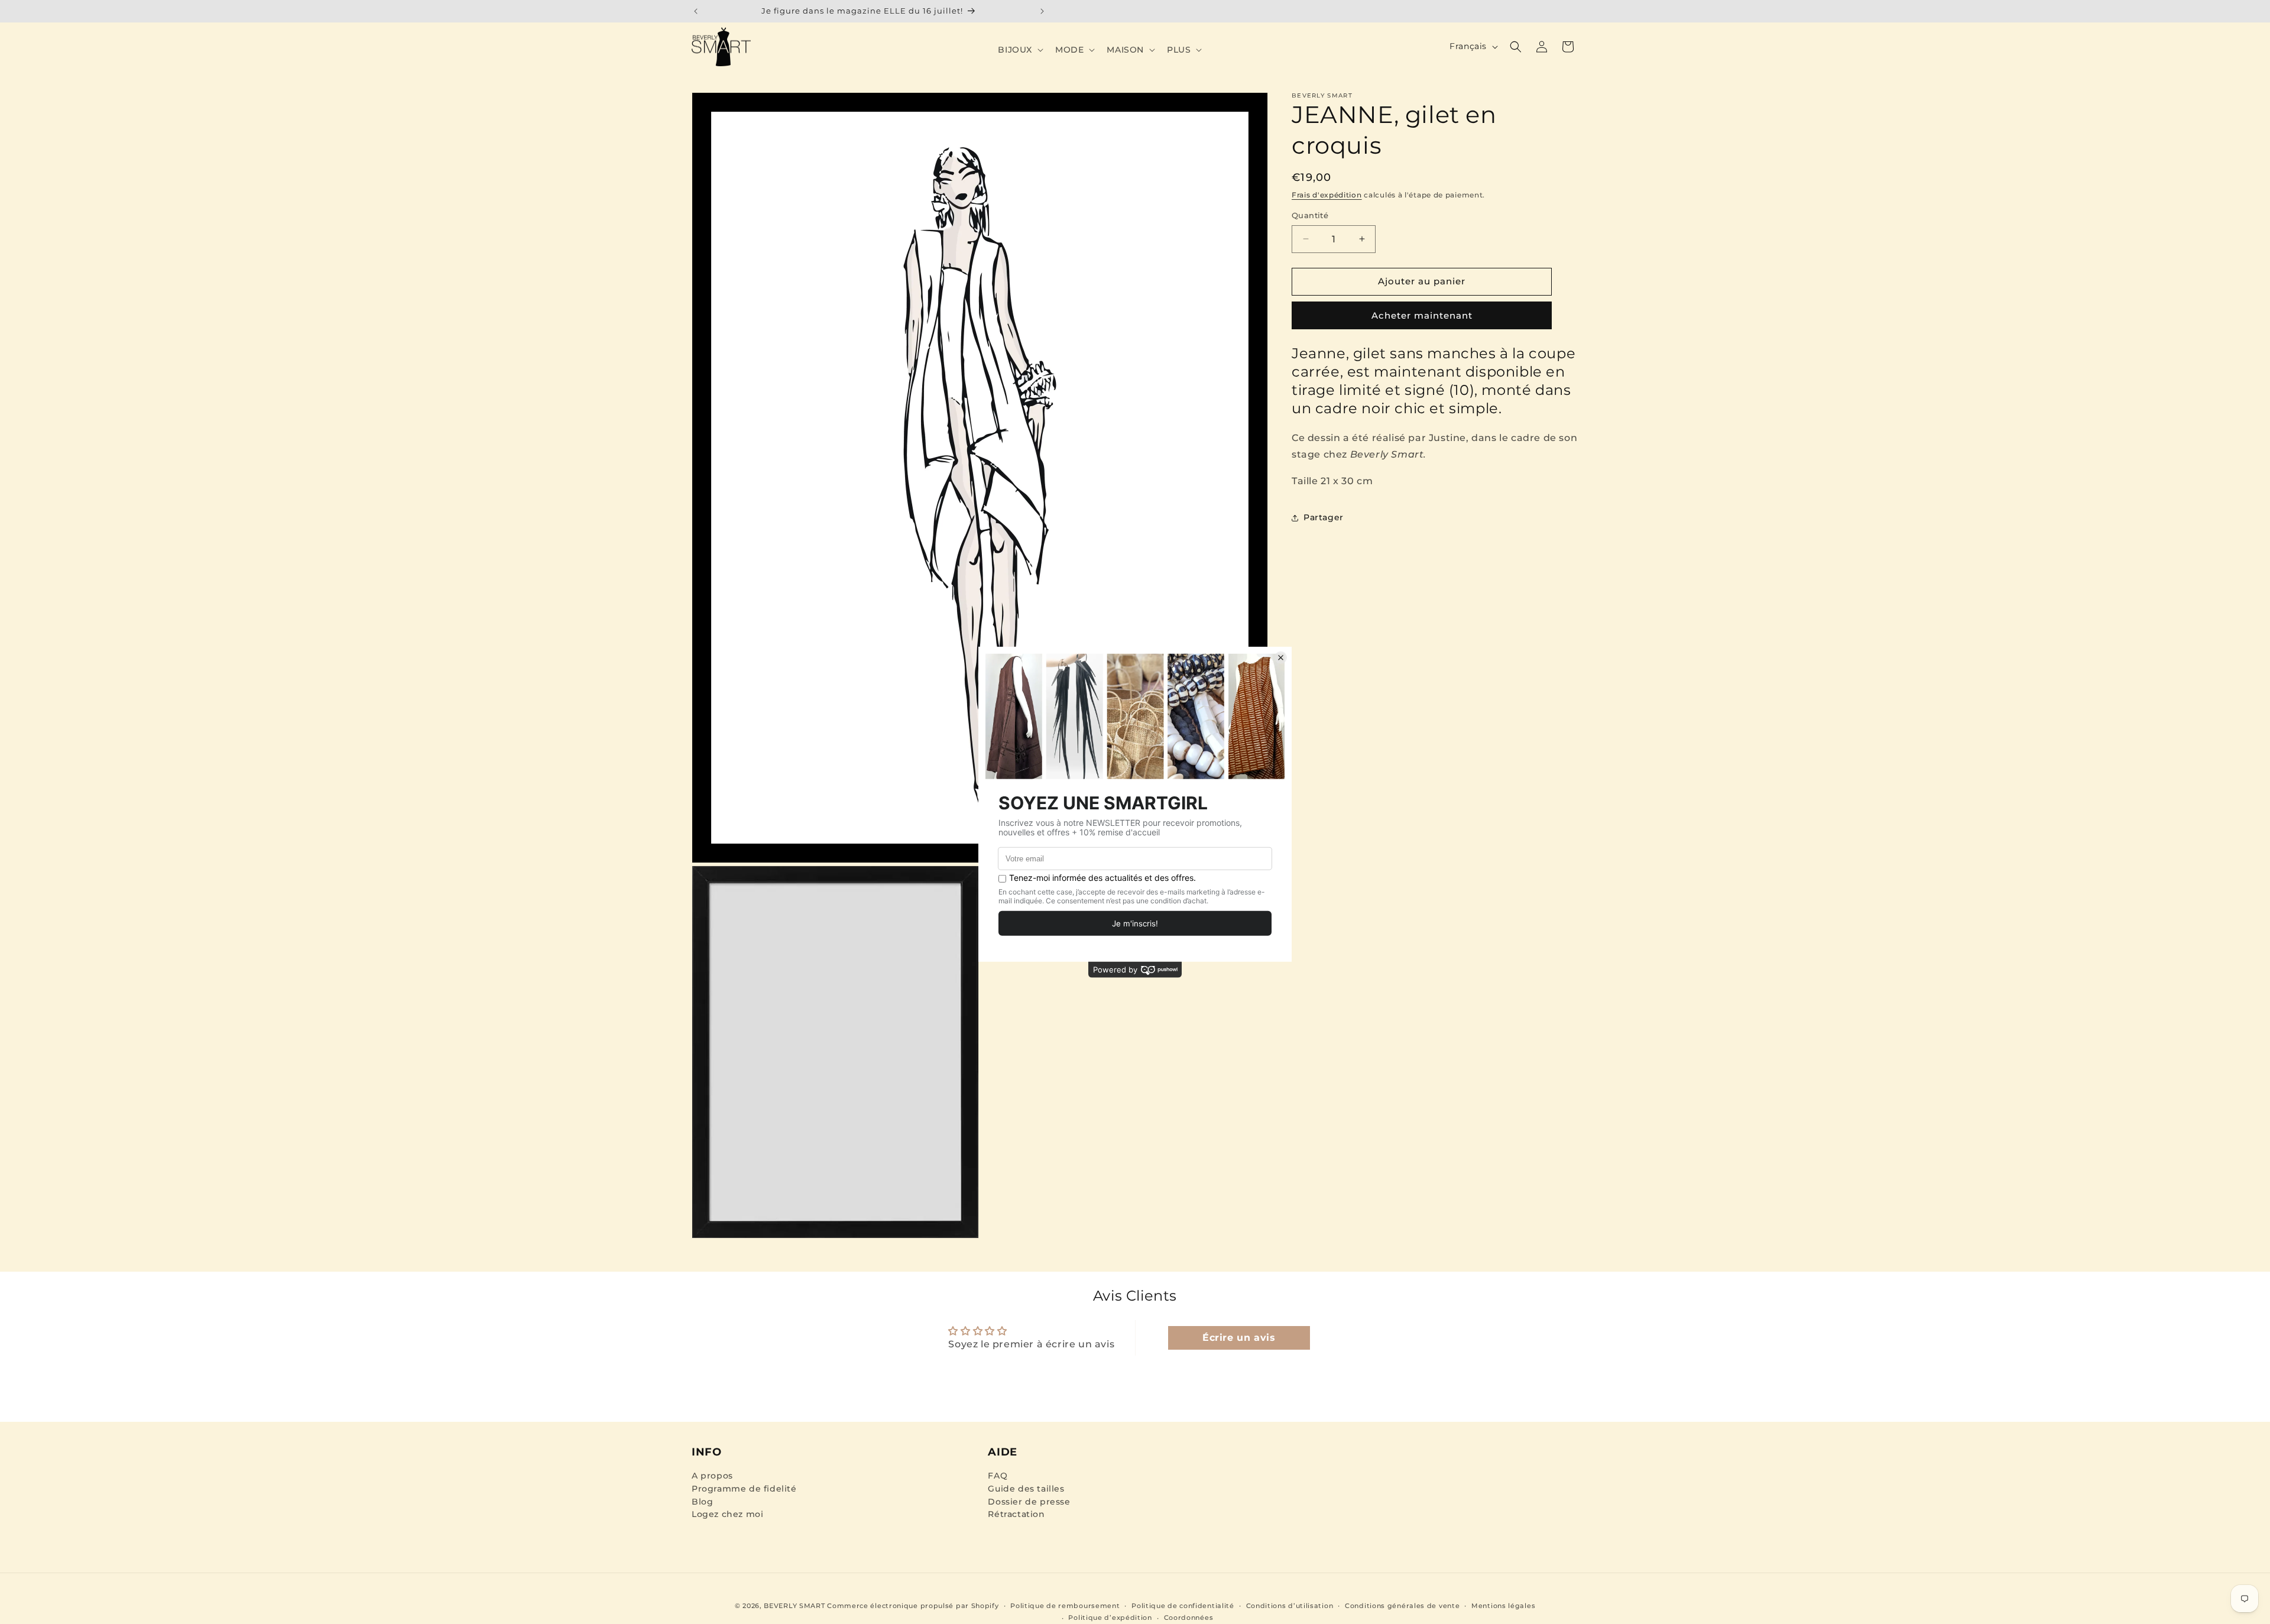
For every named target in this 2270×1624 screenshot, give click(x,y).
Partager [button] (1324, 517)
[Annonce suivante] (1042, 11)
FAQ (998, 1476)
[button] (1019, 50)
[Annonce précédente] (696, 11)
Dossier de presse (1029, 1502)
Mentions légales (1503, 1606)
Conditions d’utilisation (1290, 1606)
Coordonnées (1189, 1617)
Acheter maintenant (1422, 315)
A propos (712, 1476)
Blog (702, 1502)
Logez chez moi (727, 1514)
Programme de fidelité (744, 1489)
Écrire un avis (1239, 1338)
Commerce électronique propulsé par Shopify (913, 1606)
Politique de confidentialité (1183, 1606)
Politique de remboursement (1065, 1606)
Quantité (1310, 215)
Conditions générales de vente (1402, 1606)
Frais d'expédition (1327, 195)
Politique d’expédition (1110, 1617)
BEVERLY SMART (794, 1606)
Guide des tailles (1026, 1489)
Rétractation (1016, 1514)
